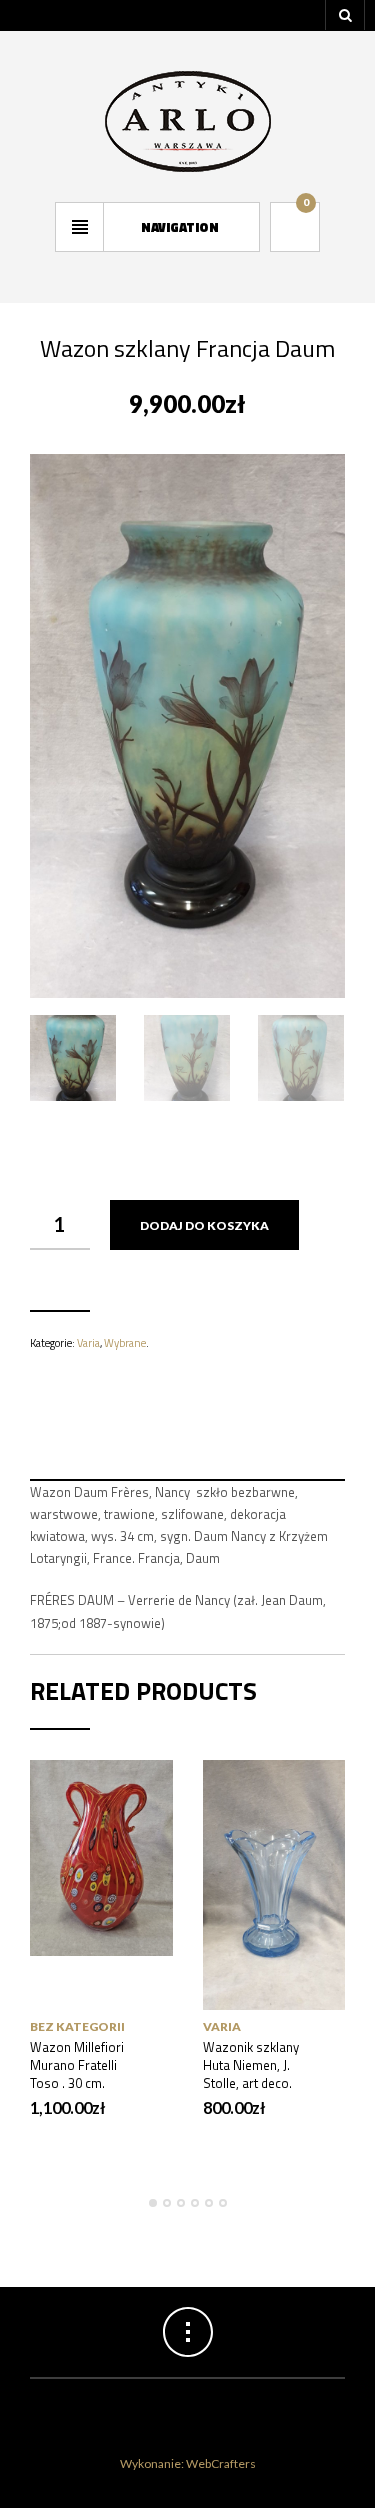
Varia (88, 1343)
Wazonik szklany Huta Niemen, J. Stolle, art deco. (251, 2065)
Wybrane (125, 1343)
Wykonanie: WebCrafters (188, 2463)
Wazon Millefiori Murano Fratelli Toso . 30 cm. (77, 2065)
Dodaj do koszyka (204, 1225)
